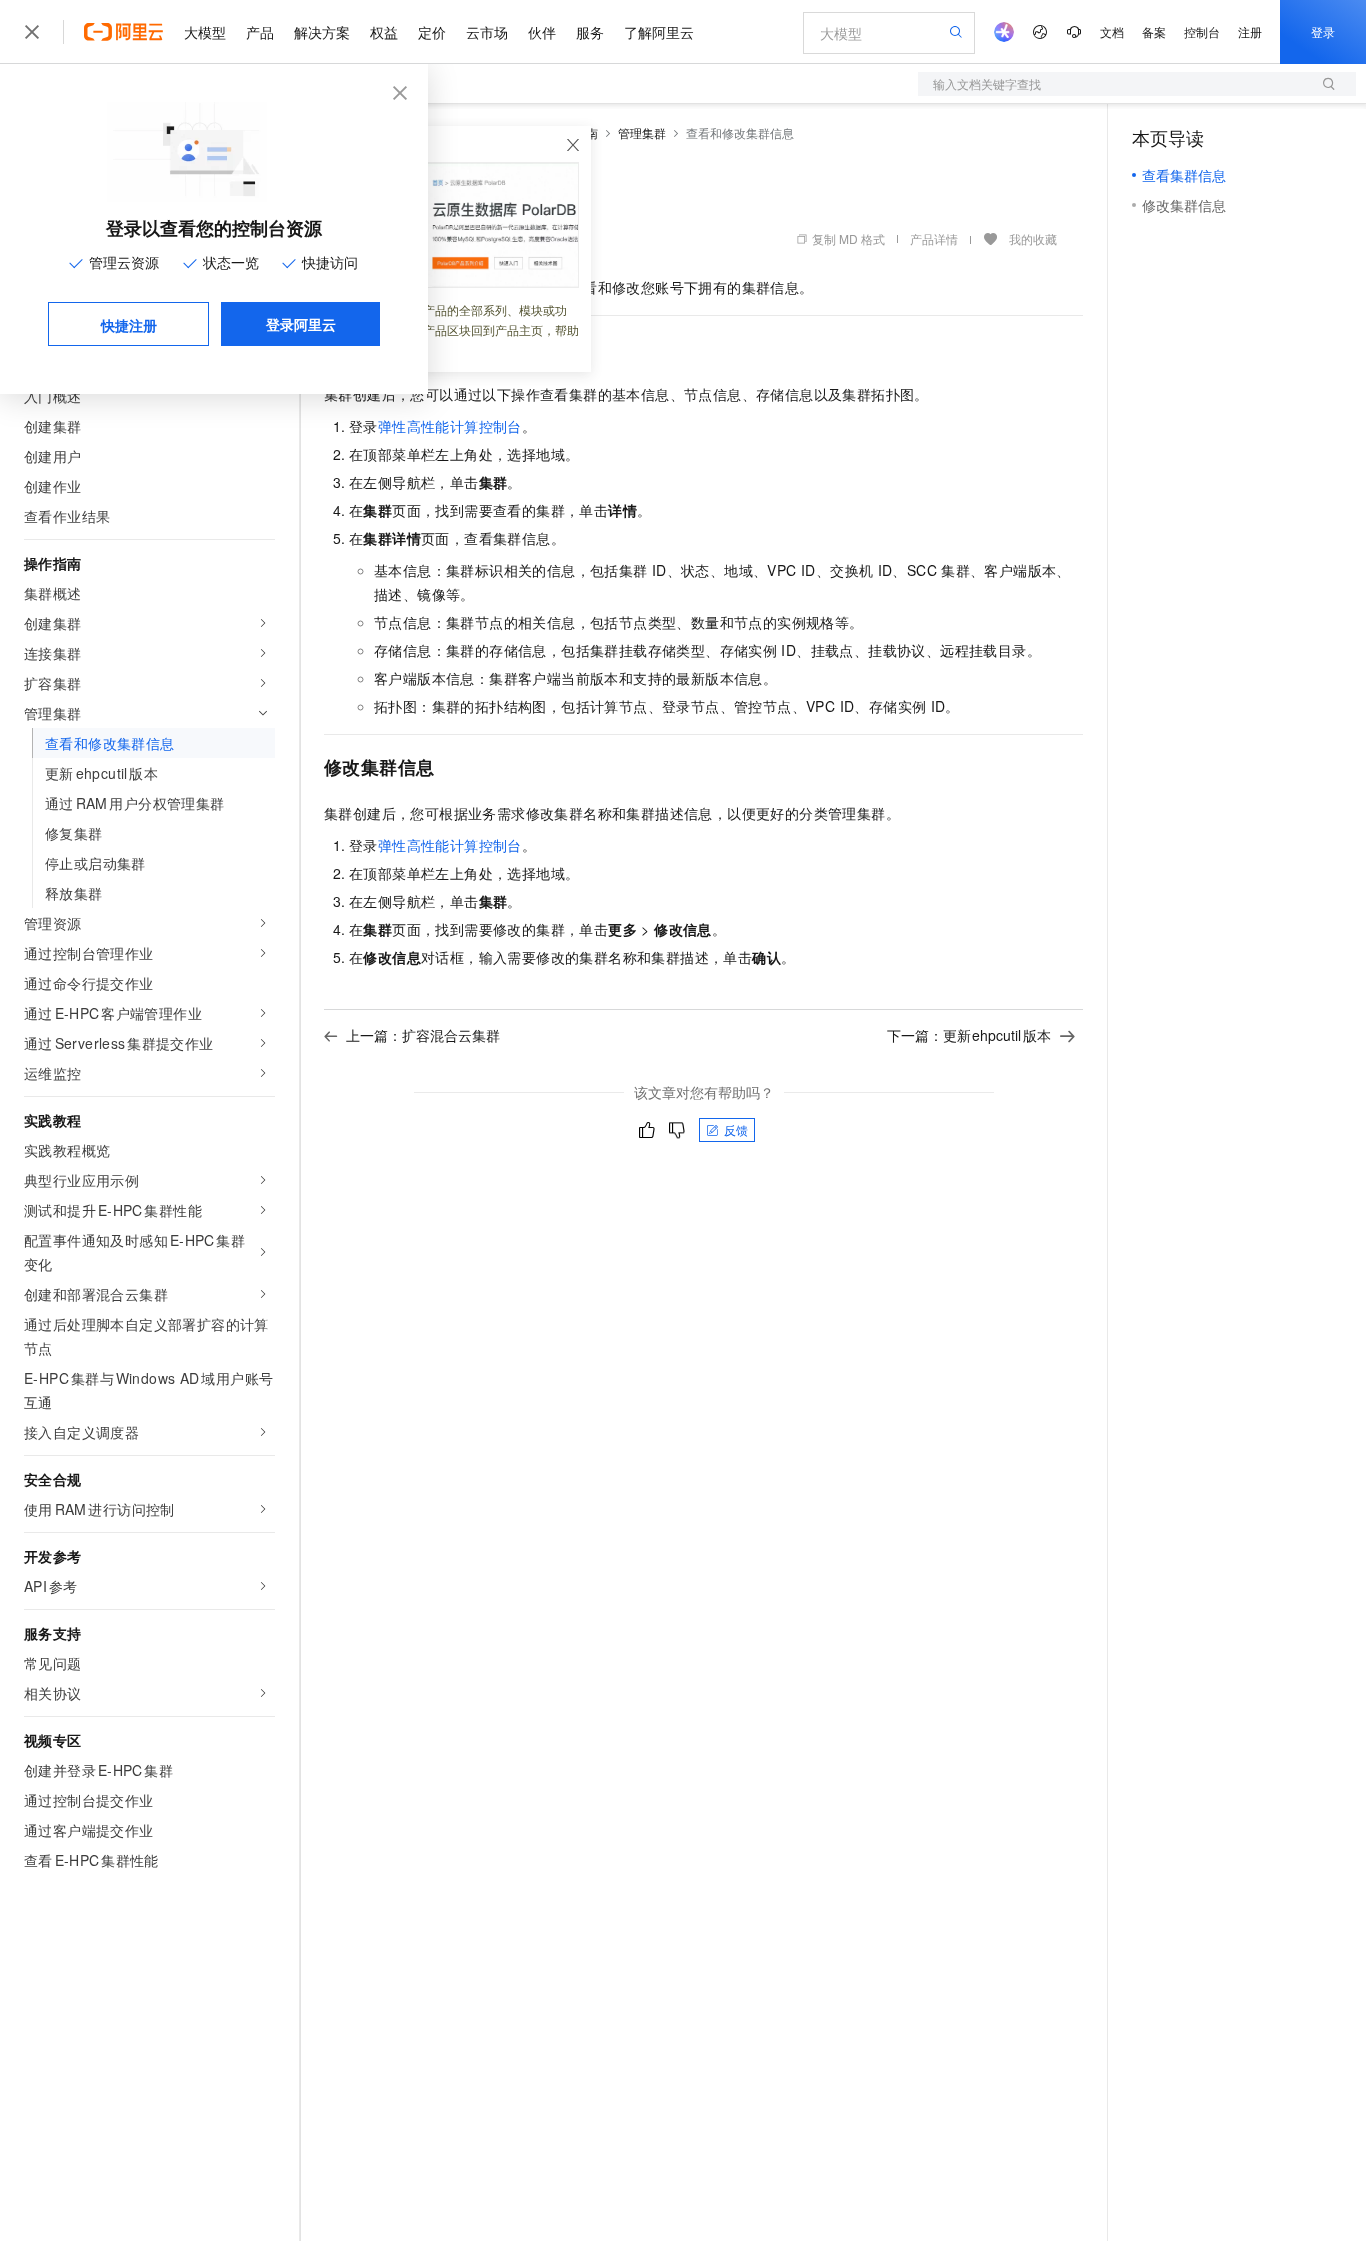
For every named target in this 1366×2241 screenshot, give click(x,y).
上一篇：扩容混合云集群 (423, 1035)
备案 (1154, 31)
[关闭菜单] (32, 32)
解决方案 (322, 32)
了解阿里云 (659, 32)
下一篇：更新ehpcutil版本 (969, 1035)
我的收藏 (1033, 238)
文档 (1112, 31)
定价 (432, 32)
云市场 (487, 32)
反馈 (736, 1129)
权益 (384, 32)
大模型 (205, 32)
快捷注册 (129, 325)
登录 (1323, 31)
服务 (590, 32)
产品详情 (934, 238)
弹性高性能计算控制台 (450, 426)
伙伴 (542, 32)
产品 (260, 32)
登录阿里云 (301, 324)
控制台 (1202, 31)
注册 (1250, 31)
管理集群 (642, 132)
